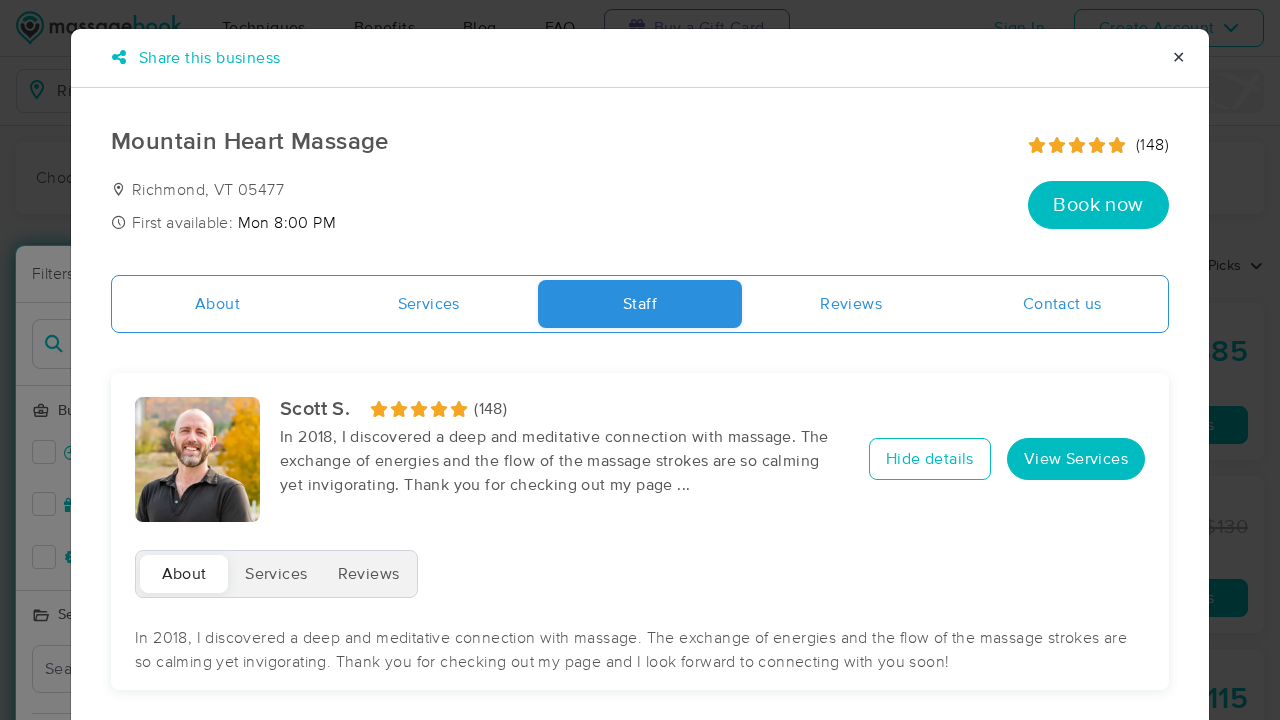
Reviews (851, 304)
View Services (1076, 459)
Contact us (1062, 304)
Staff (640, 304)
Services (429, 304)
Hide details (930, 459)
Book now (1098, 205)
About (217, 304)
